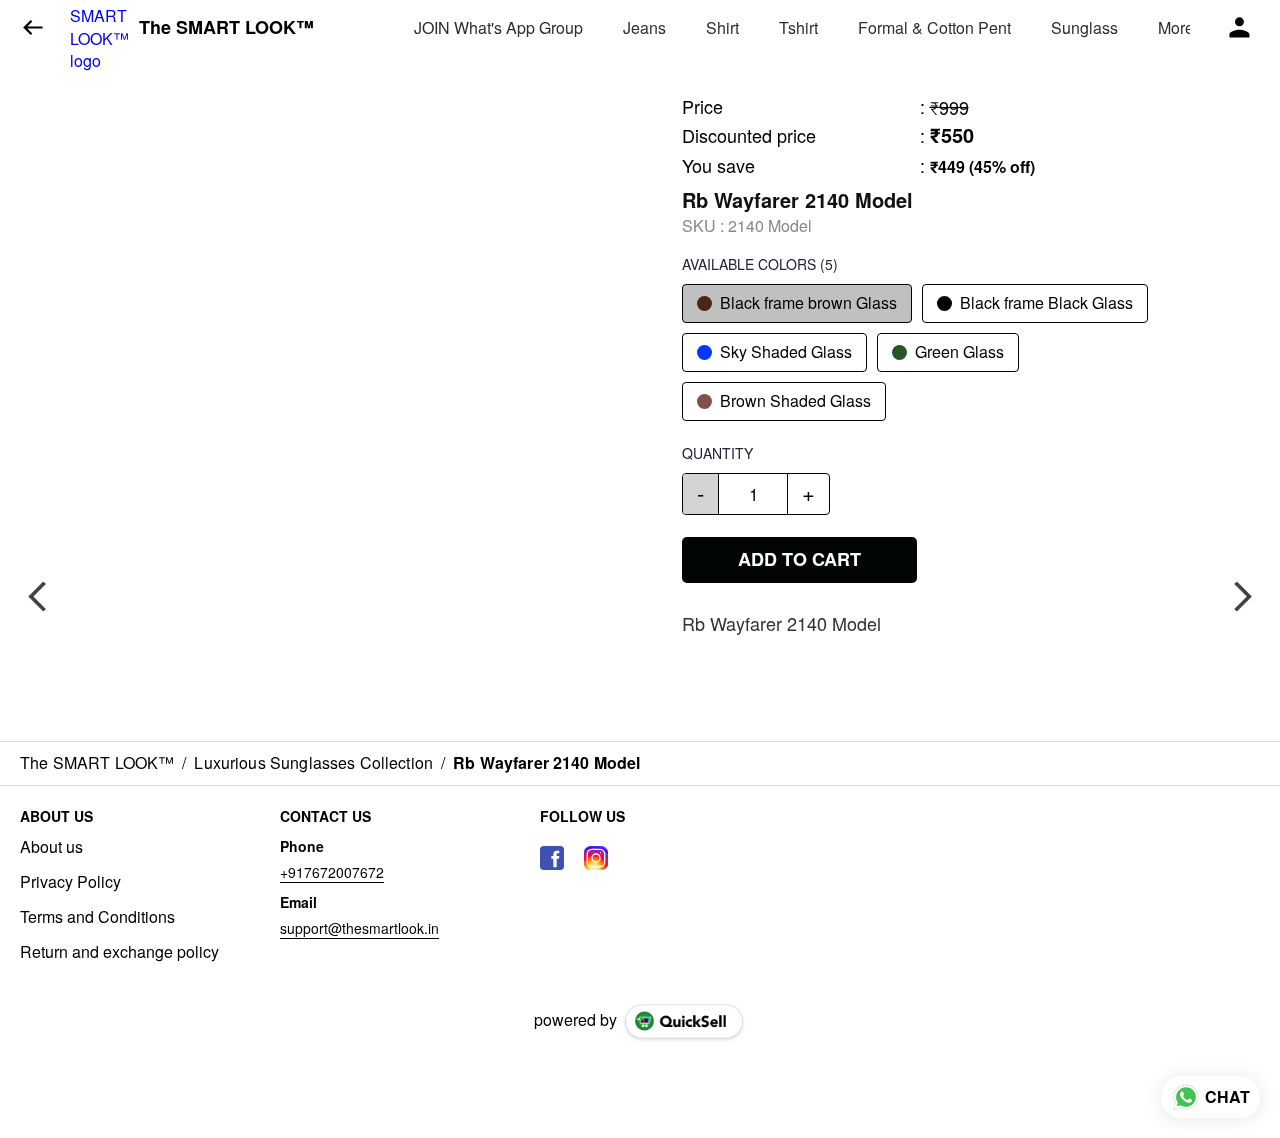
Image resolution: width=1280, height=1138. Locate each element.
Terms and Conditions (97, 917)
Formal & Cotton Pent (934, 27)
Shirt (722, 27)
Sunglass (1084, 27)
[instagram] (596, 858)
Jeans (644, 27)
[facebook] (552, 858)
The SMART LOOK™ (226, 28)
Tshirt (798, 27)
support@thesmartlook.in (359, 928)
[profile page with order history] (1240, 28)
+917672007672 (332, 872)
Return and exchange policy (119, 952)
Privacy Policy (70, 882)
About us (51, 847)
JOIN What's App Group (498, 27)
